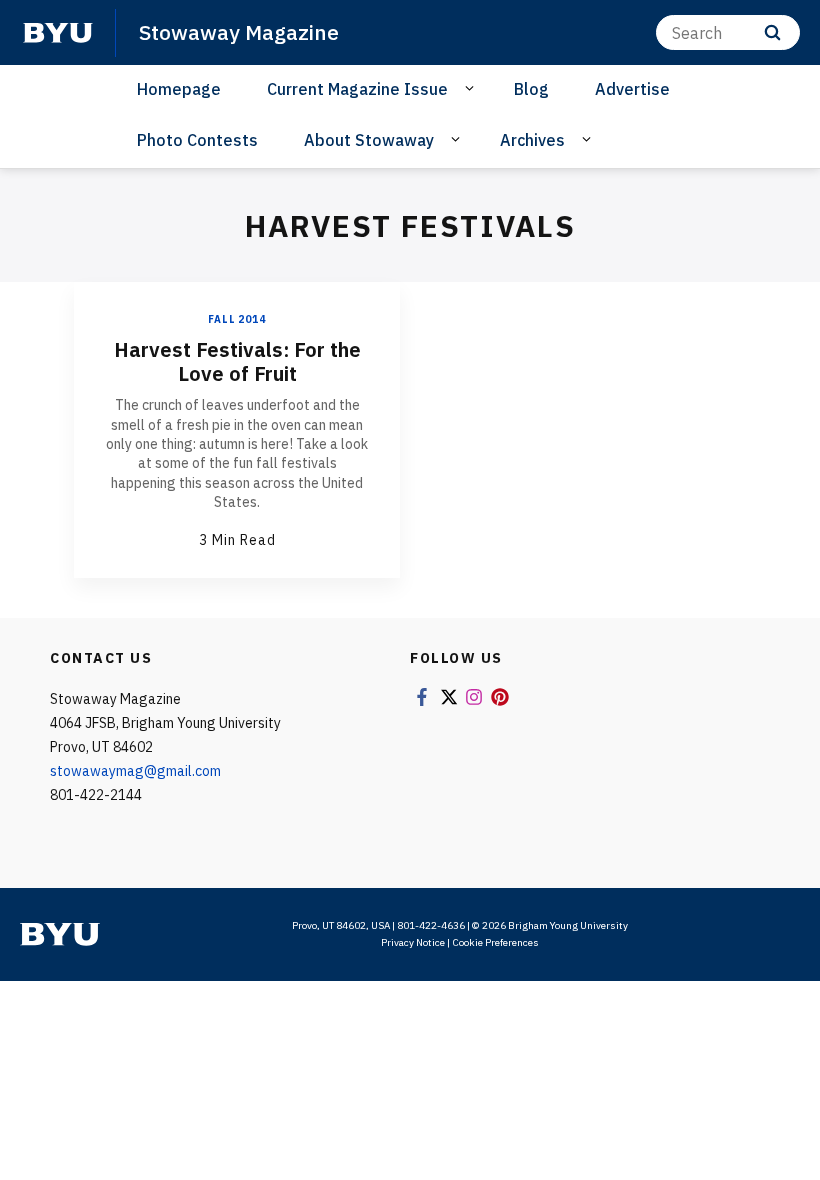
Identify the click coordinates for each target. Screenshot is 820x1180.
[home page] (58, 33)
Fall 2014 (236, 319)
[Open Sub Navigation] (472, 88)
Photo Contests (197, 140)
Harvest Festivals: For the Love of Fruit (237, 361)
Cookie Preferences (495, 942)
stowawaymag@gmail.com (135, 771)
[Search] (772, 32)
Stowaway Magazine (239, 32)
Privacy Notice (413, 942)
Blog (531, 89)
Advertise (632, 89)
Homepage (179, 89)
